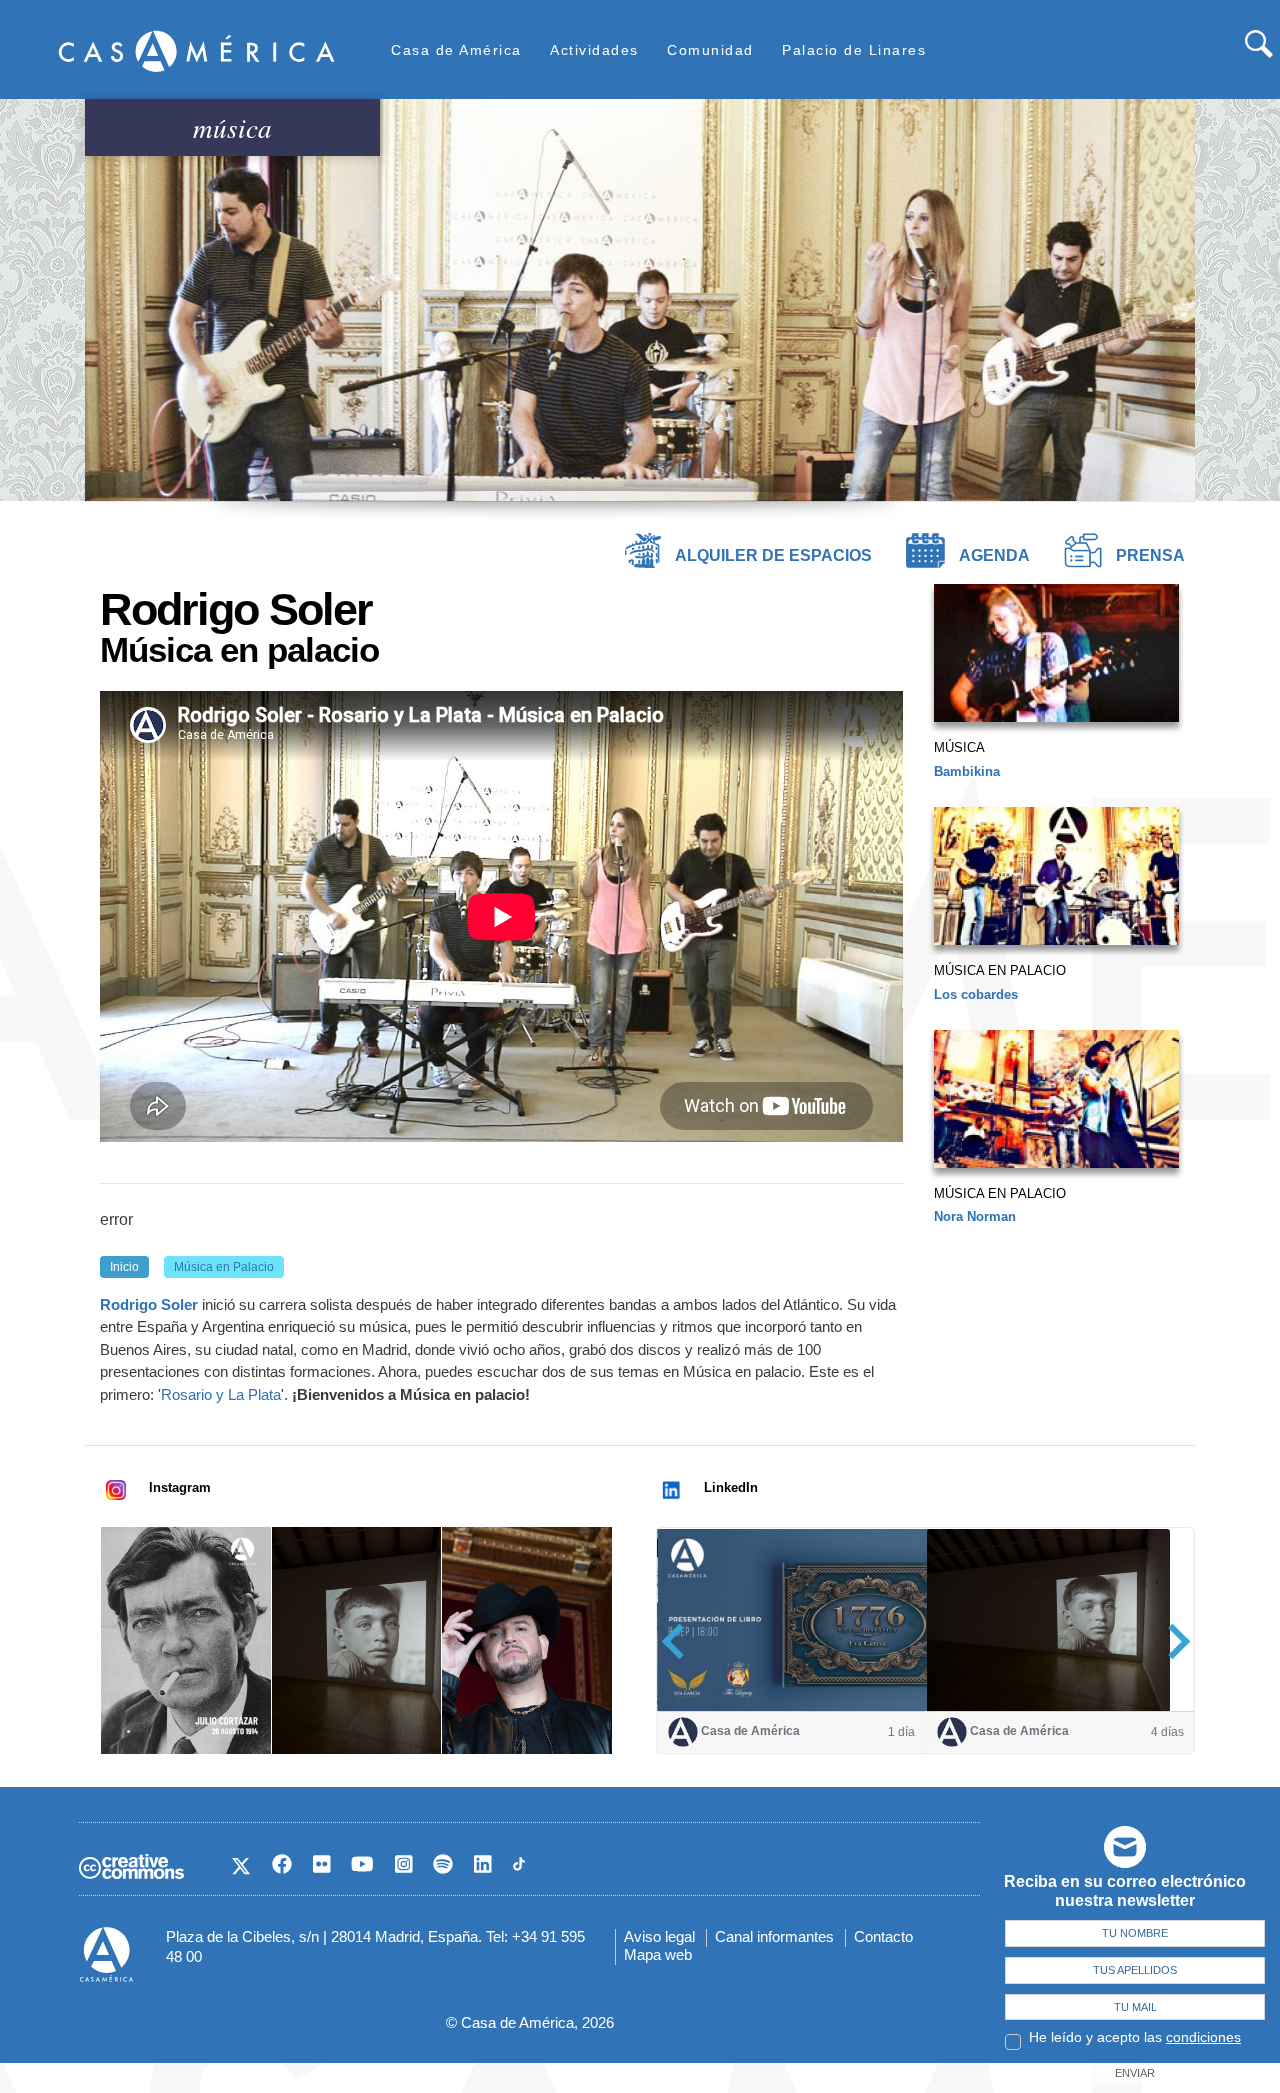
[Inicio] (197, 50)
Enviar (1135, 2073)
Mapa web (658, 1954)
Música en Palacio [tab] (224, 1267)
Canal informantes (774, 1936)
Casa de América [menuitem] (456, 50)
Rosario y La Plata (221, 1394)
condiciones (1203, 2037)
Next (1172, 1641)
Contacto (883, 1936)
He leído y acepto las (1135, 2037)
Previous (679, 1641)
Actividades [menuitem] (594, 50)
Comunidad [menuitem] (710, 50)
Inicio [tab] (124, 1267)
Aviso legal (659, 1936)
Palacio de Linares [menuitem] (854, 50)
